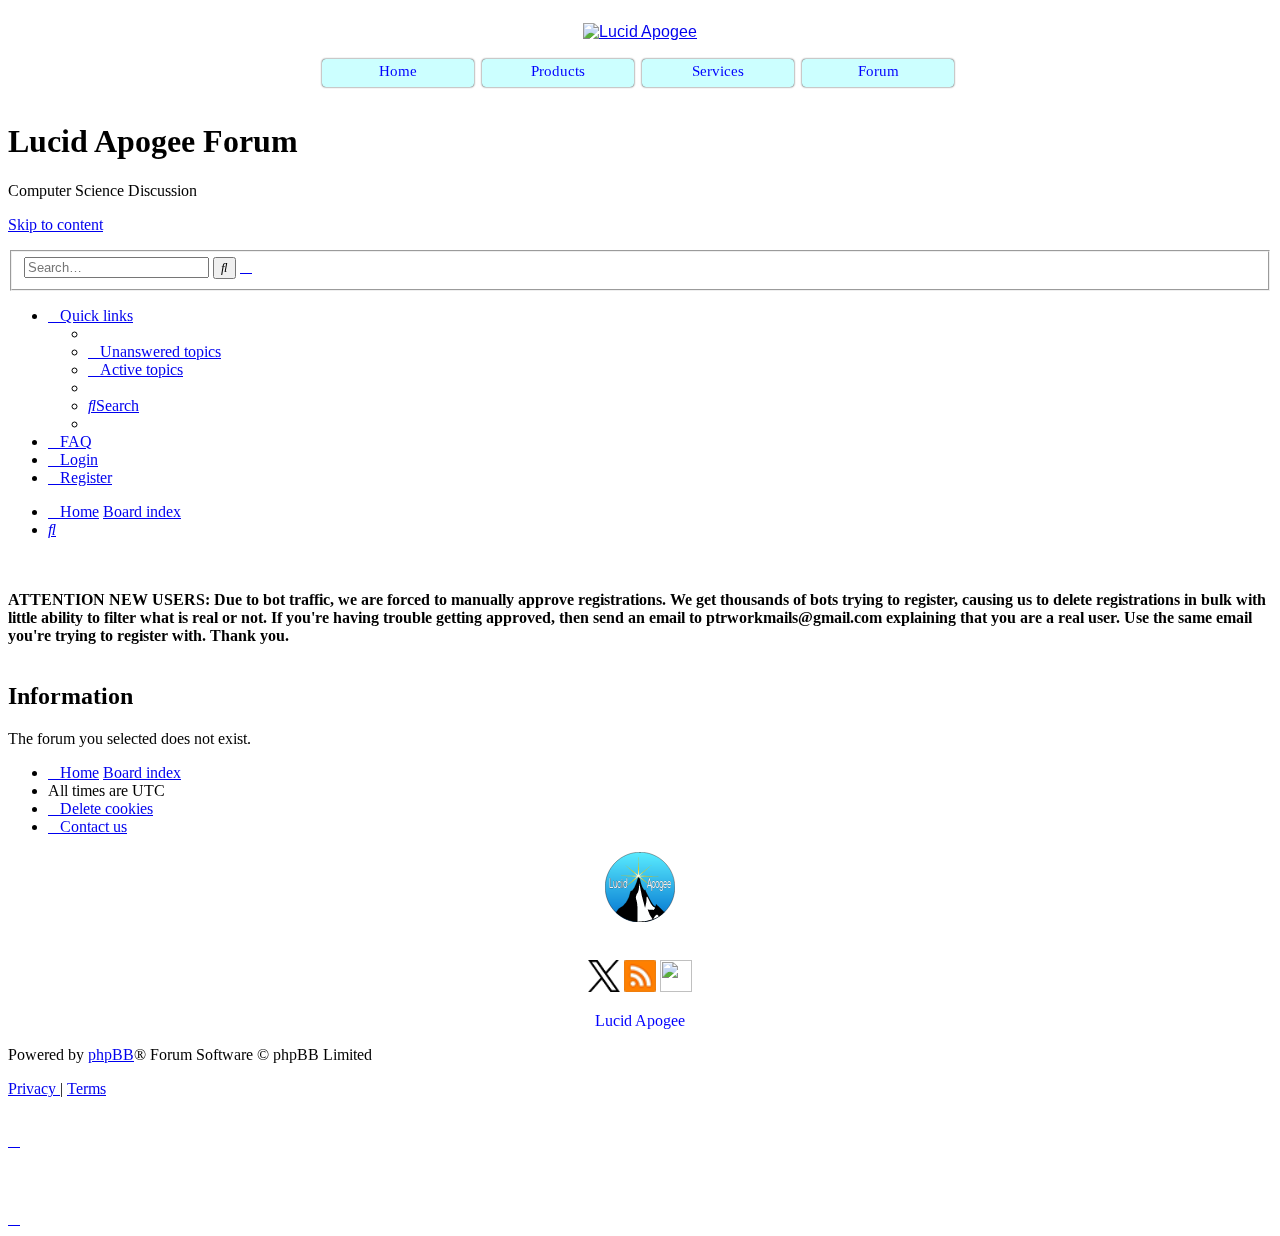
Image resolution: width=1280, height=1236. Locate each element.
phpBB (111, 1054)
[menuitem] (154, 351)
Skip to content (55, 224)
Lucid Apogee (640, 1020)
